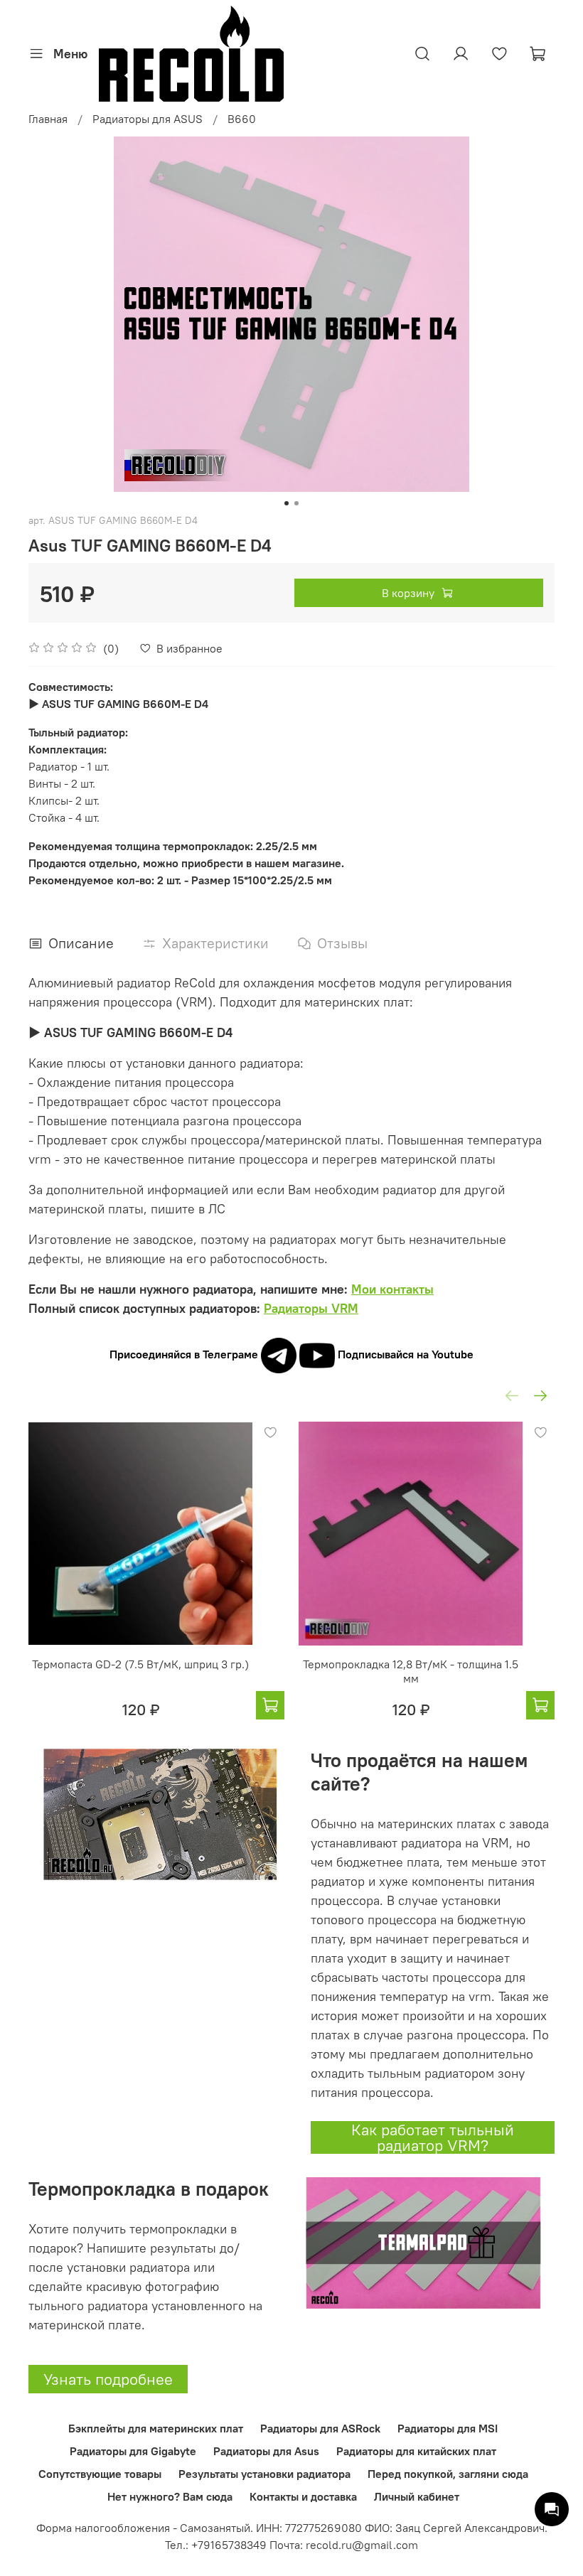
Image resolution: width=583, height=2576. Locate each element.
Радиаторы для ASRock (320, 2428)
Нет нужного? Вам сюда (170, 2496)
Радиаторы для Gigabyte (133, 2451)
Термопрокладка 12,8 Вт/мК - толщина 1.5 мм (411, 1671)
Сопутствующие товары (100, 2474)
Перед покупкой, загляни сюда (448, 2474)
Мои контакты (392, 1289)
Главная (48, 119)
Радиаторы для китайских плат (416, 2451)
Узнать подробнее (108, 2379)
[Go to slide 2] (296, 503)
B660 (242, 119)
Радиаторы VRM (311, 1308)
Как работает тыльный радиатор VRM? (433, 2137)
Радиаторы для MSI (448, 2428)
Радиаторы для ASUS (148, 119)
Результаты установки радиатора (264, 2474)
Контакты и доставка (303, 2496)
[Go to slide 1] (287, 503)
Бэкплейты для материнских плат (156, 2428)
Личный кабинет (417, 2496)
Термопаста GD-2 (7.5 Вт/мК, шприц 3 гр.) (140, 1664)
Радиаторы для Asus (266, 2451)
